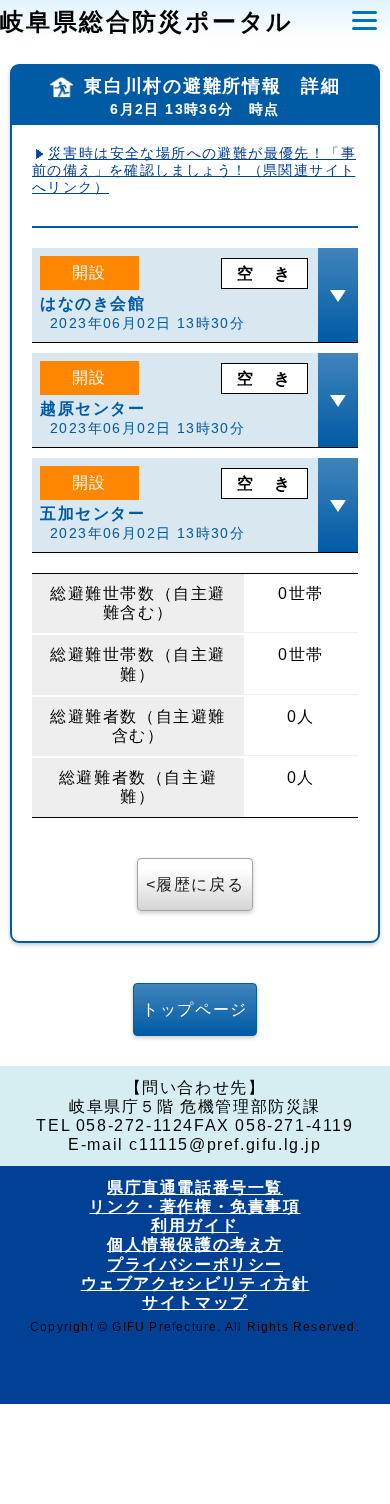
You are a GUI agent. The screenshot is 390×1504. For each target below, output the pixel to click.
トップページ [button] (195, 1009)
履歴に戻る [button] (200, 884)
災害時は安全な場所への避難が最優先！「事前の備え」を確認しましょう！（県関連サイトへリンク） (194, 170)
